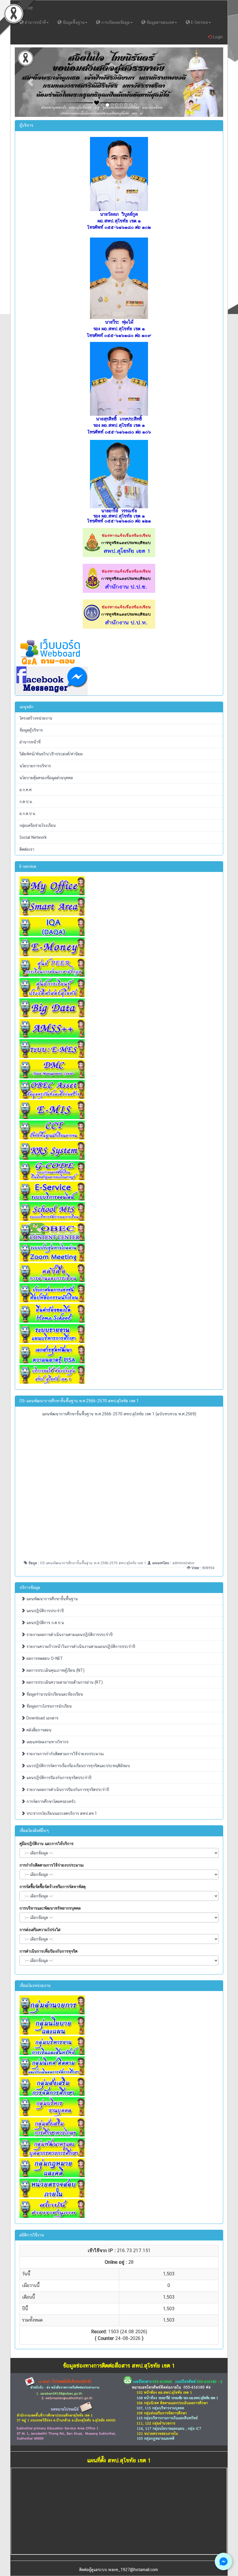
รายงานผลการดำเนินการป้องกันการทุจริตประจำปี (67, 1790)
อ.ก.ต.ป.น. (28, 814)
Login (217, 37)
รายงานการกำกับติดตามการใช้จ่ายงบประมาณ (65, 1754)
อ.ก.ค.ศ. (26, 790)
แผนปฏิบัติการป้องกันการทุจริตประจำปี (58, 1778)
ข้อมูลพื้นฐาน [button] (73, 22)
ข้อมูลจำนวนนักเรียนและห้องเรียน (54, 1694)
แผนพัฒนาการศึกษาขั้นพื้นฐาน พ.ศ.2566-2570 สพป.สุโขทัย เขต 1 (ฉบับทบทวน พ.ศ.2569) (119, 1414)
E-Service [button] (199, 22)
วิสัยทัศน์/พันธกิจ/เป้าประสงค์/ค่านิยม (51, 754)
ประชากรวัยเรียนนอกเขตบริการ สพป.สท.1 (61, 1813)
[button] (30, 82)
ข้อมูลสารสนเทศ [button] (160, 22)
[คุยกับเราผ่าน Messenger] (223, 2561)
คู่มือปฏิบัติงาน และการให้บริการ (46, 1844)
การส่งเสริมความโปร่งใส (40, 1930)
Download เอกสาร (42, 1718)
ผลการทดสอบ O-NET (44, 1658)
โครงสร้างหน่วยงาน (36, 718)
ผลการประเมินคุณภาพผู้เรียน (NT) (55, 1670)
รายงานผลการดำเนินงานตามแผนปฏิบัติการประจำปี (69, 1635)
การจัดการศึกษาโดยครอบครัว (50, 1801)
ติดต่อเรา (27, 849)
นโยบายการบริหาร (35, 766)
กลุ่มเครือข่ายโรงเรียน (38, 825)
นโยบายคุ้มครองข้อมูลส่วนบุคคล (46, 778)
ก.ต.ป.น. (26, 802)
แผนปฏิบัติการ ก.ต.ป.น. (45, 1623)
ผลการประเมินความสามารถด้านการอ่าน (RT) (64, 1682)
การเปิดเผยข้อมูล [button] (115, 22)
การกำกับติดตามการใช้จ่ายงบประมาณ (52, 1865)
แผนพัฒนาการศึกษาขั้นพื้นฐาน (52, 1599)
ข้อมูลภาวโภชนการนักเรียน (48, 1706)
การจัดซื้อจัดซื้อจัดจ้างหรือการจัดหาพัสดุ (53, 1887)
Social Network (33, 837)
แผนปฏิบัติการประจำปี (45, 1611)
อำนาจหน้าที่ (30, 742)
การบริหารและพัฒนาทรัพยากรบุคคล (50, 1908)
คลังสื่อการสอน (38, 1730)
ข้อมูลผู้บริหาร (31, 730)
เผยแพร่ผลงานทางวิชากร (47, 1742)
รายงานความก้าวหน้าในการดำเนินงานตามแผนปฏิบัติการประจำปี (80, 1646)
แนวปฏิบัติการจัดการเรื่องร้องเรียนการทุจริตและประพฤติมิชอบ (78, 1766)
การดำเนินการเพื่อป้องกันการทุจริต (48, 1951)
